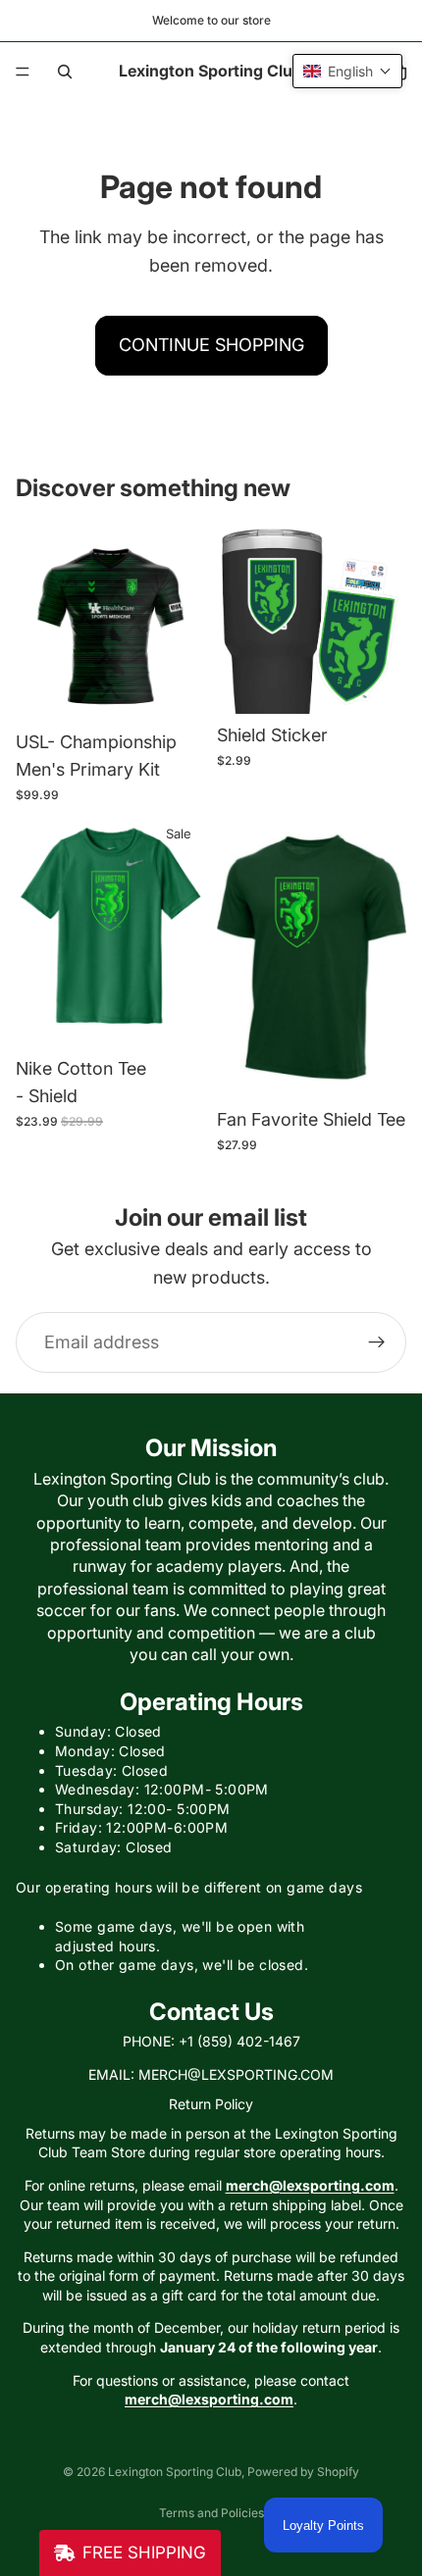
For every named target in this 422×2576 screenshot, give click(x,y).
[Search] (65, 72)
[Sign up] (377, 1342)
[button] (347, 71)
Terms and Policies (211, 2513)
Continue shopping (211, 345)
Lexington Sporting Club (175, 2472)
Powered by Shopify (303, 2472)
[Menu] (23, 72)
